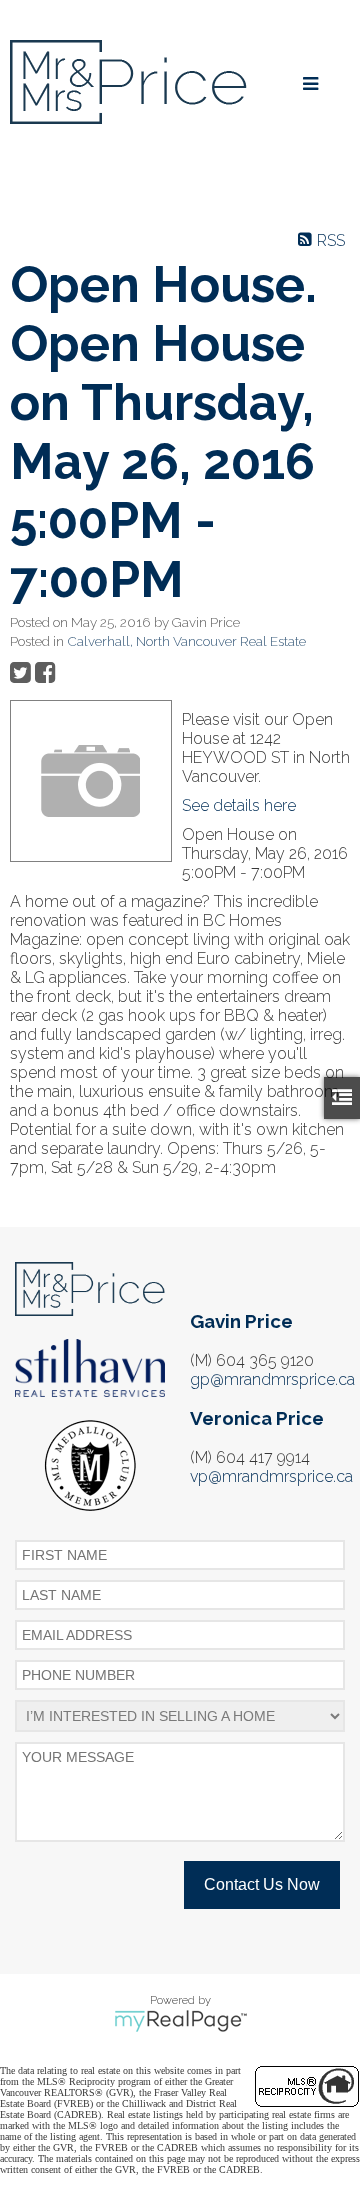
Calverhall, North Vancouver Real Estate (187, 641)
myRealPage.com (180, 2021)
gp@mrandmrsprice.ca (272, 1379)
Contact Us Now (262, 1884)
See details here (239, 805)
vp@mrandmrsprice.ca (271, 1476)
